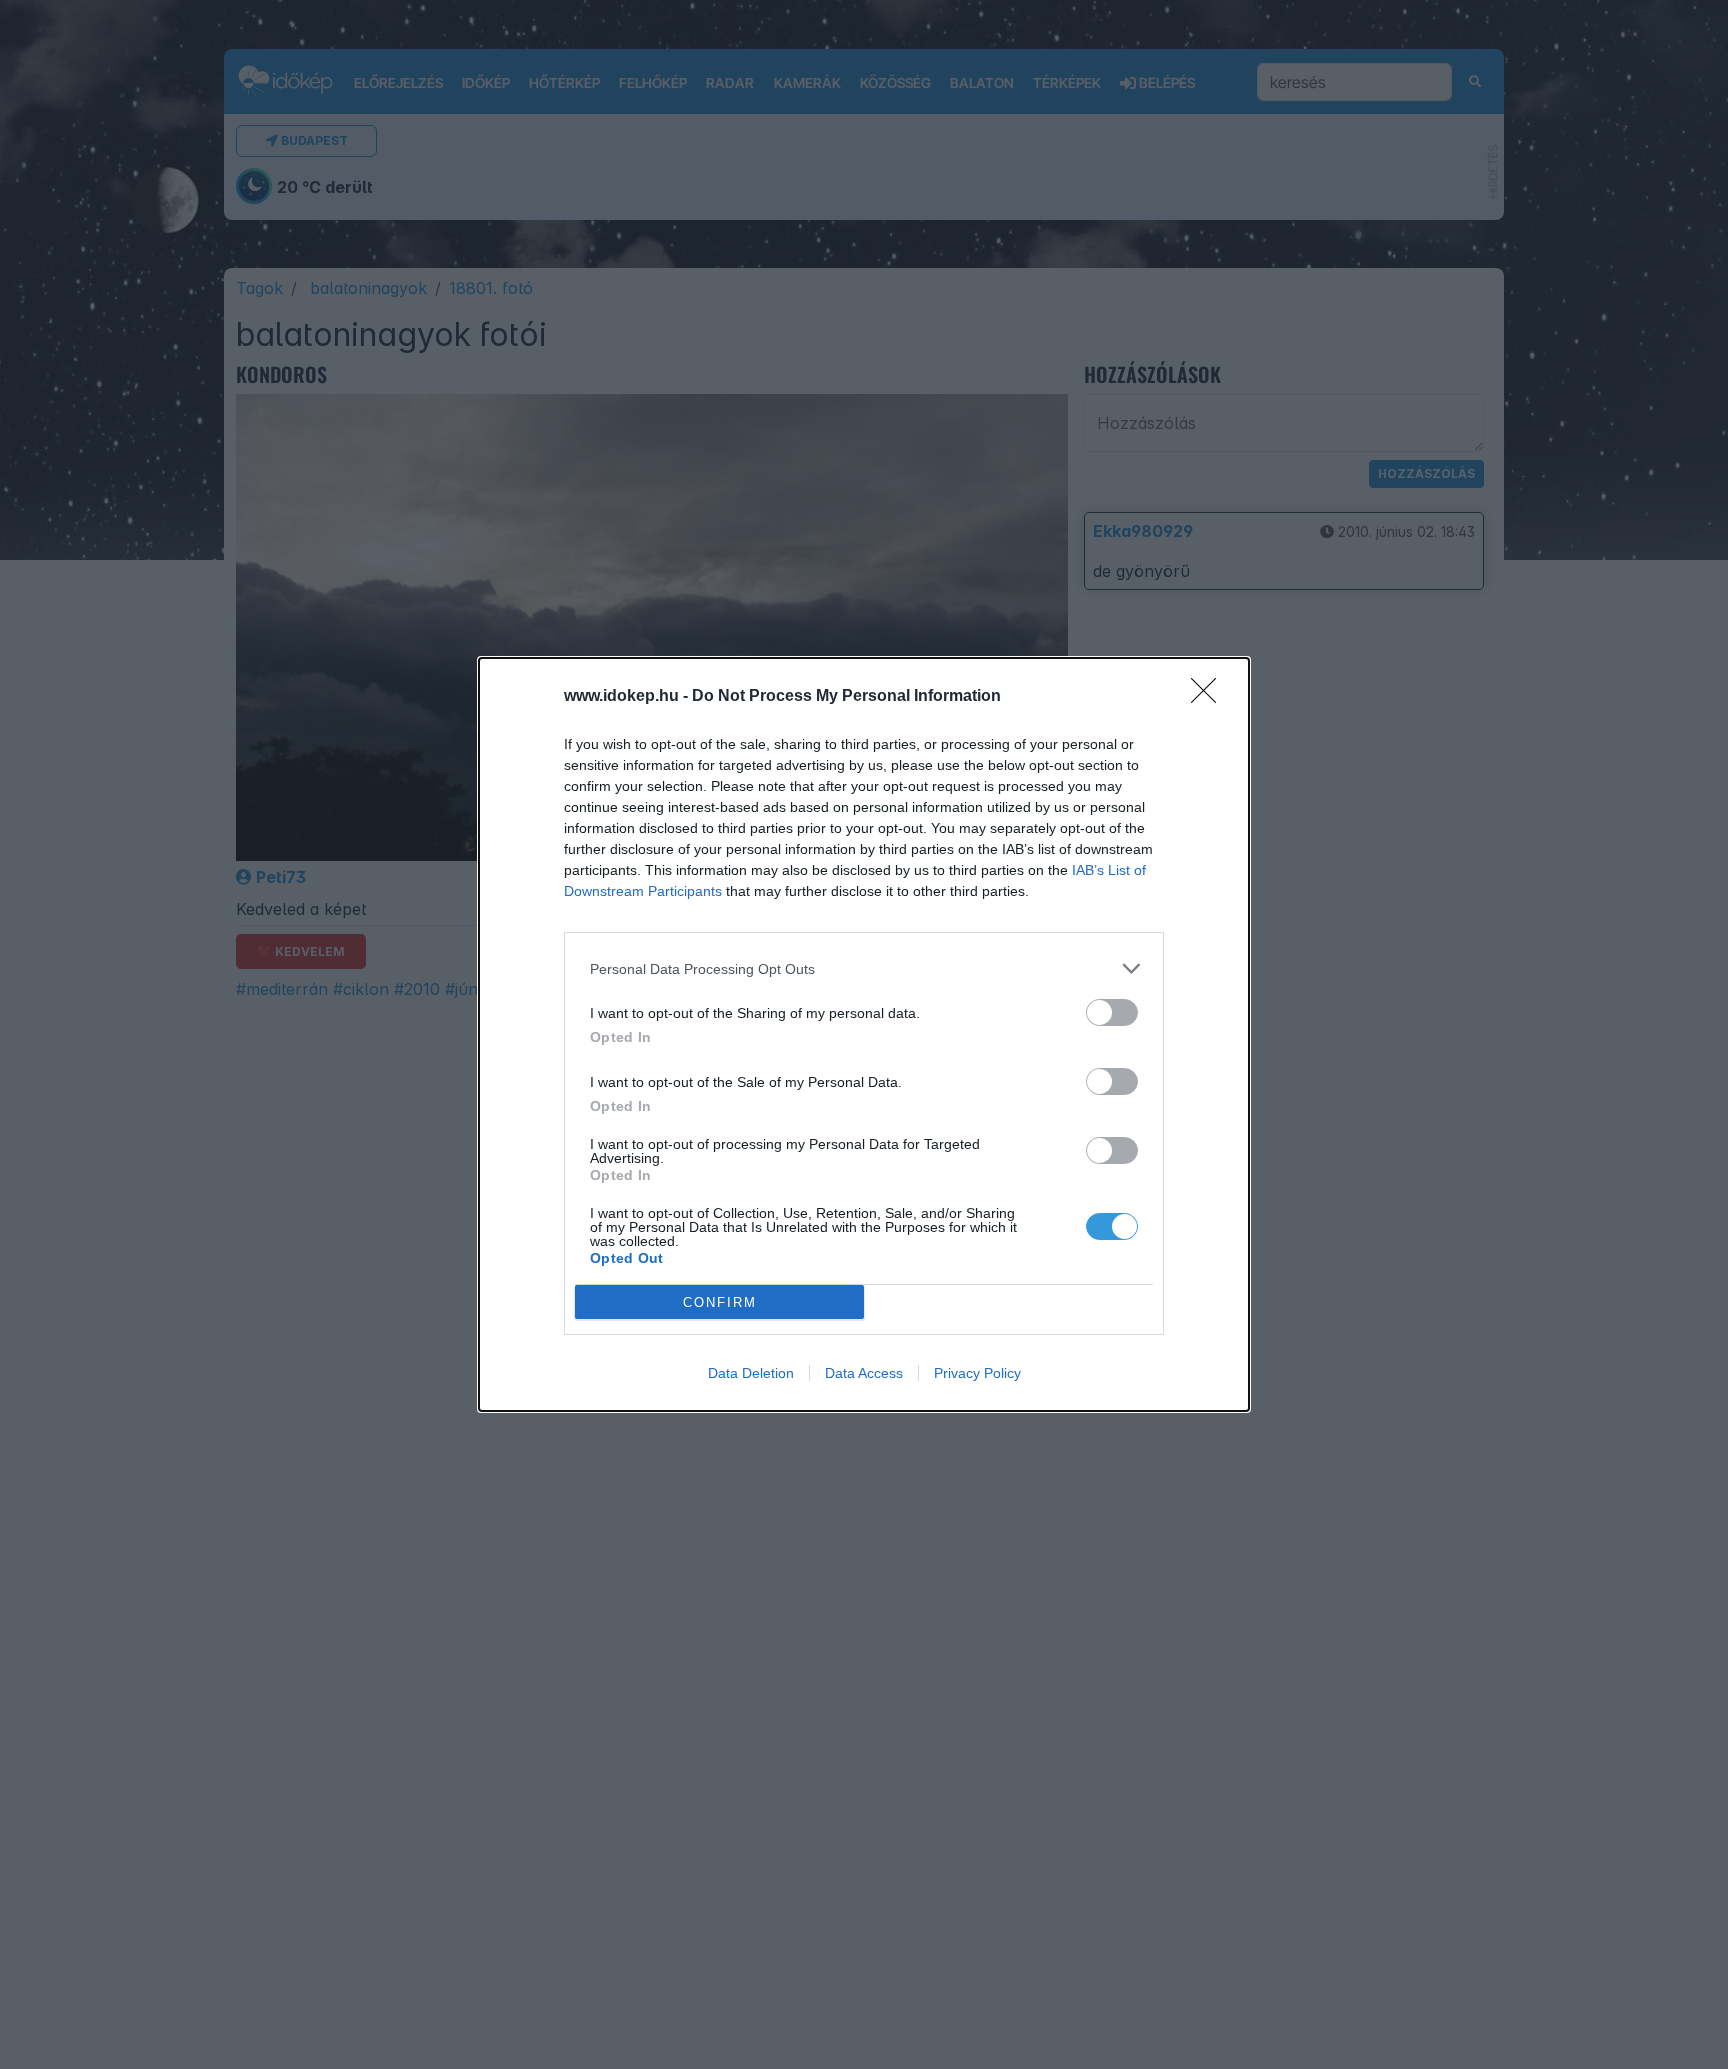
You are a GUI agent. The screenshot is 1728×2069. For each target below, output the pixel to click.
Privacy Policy (977, 1373)
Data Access (864, 1373)
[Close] (1210, 697)
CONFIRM (720, 1302)
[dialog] (864, 1034)
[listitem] (864, 968)
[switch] (1112, 1012)
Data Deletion (751, 1373)
